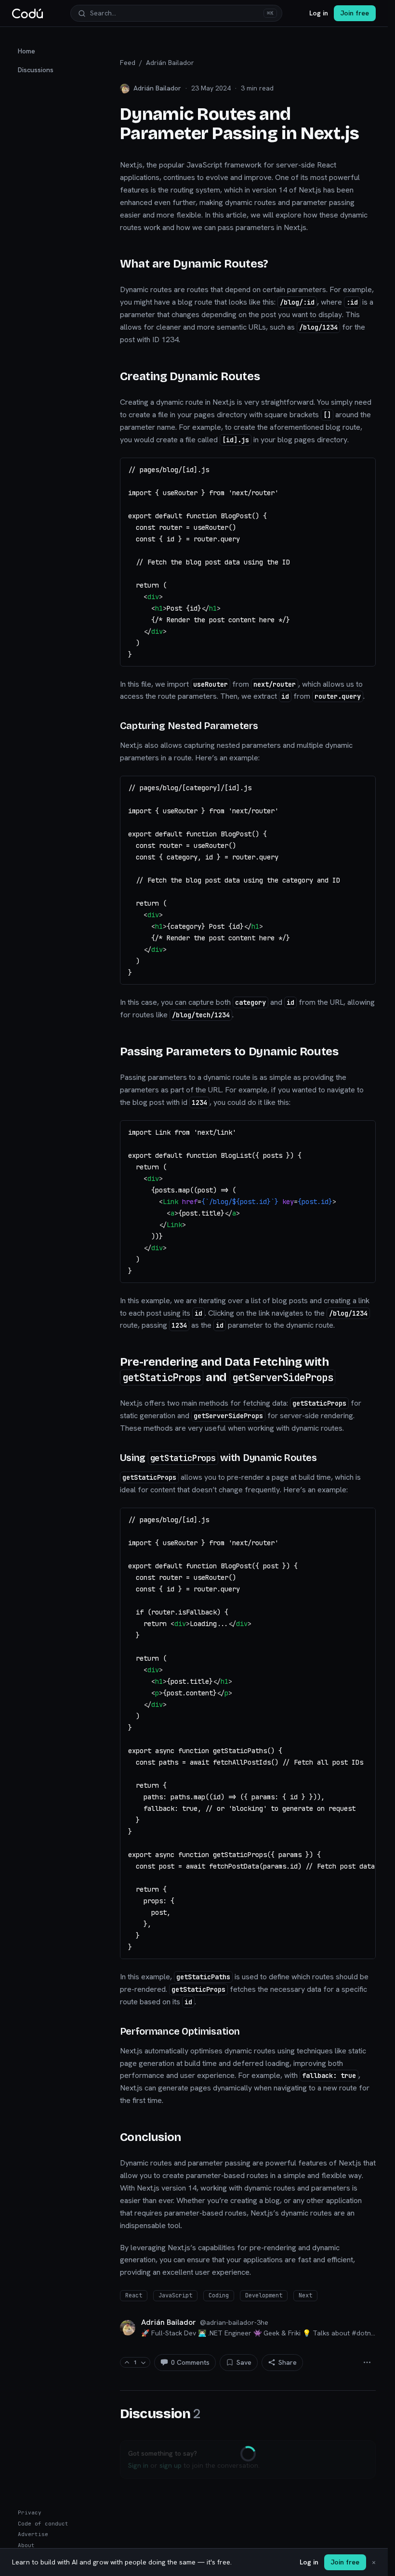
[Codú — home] (27, 13)
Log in (319, 13)
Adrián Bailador (170, 63)
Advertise (33, 2534)
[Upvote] (127, 2363)
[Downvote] (143, 2363)
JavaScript (175, 2295)
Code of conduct (43, 2524)
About (26, 2545)
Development (264, 2295)
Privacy (30, 2512)
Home (26, 51)
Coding (219, 2295)
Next (305, 2295)
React (134, 2295)
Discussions (36, 70)
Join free (355, 13)
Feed (128, 63)
